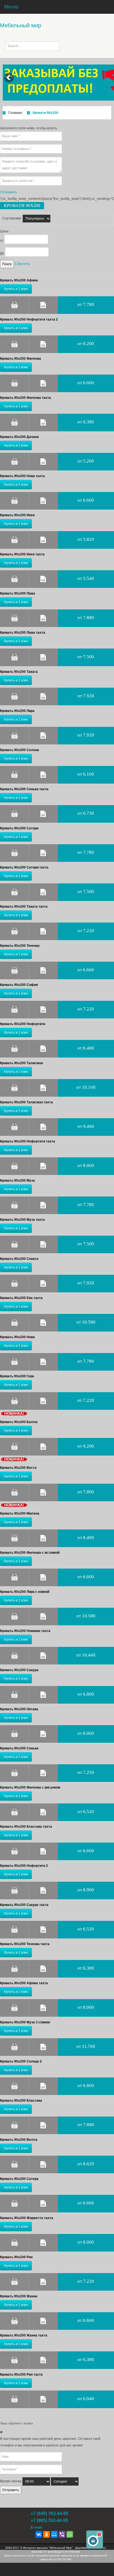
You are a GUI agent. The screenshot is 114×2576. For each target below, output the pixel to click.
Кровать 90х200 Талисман (21, 1063)
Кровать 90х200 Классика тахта (26, 1827)
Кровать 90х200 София (19, 985)
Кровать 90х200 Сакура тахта (24, 1905)
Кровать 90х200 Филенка (20, 359)
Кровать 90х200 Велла (19, 2140)
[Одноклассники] (46, 2534)
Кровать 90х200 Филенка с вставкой (30, 1553)
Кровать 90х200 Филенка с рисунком (30, 1787)
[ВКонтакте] (39, 2534)
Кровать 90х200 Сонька (19, 1748)
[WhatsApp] (70, 2534)
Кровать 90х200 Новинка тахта (25, 1631)
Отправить (11, 2490)
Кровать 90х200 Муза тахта (22, 1220)
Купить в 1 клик (16, 289)
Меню (11, 7)
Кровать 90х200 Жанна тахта (24, 2335)
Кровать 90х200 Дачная (19, 437)
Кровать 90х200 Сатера (19, 2179)
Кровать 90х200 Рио (16, 2257)
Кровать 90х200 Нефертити (23, 1024)
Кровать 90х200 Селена (20, 750)
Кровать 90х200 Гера (17, 1376)
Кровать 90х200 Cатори (19, 828)
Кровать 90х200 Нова (17, 1337)
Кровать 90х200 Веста (18, 1468)
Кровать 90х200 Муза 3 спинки (25, 2022)
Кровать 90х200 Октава (19, 1709)
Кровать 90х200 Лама (18, 593)
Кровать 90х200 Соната (19, 1259)
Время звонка (11, 2481)
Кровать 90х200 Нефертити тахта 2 (29, 319)
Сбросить (22, 264)
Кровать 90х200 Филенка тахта (25, 398)
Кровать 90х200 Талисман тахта (26, 1102)
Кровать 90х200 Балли (19, 1422)
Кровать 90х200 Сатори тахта (24, 867)
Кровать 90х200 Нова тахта (22, 476)
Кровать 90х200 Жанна (19, 2296)
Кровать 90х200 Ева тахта (21, 1298)
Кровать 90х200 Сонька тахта (24, 789)
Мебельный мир (21, 25)
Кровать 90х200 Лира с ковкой (25, 1592)
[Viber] (62, 2534)
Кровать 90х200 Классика (21, 2101)
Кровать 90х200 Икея (17, 515)
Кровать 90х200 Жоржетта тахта (27, 2218)
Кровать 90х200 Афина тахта (24, 1983)
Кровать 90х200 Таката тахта (24, 907)
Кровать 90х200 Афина (19, 280)
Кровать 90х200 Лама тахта (23, 633)
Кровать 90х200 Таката (19, 672)
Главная (15, 113)
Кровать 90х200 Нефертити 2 (24, 1866)
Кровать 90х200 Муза (17, 1181)
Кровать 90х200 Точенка (20, 946)
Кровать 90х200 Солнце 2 (21, 2061)
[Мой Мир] (54, 2534)
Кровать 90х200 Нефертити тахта (28, 1141)
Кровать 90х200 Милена (20, 1513)
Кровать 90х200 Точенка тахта (25, 1944)
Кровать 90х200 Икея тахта (22, 554)
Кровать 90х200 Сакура (19, 1670)
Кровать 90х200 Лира (17, 711)
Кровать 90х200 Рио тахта (21, 2375)
